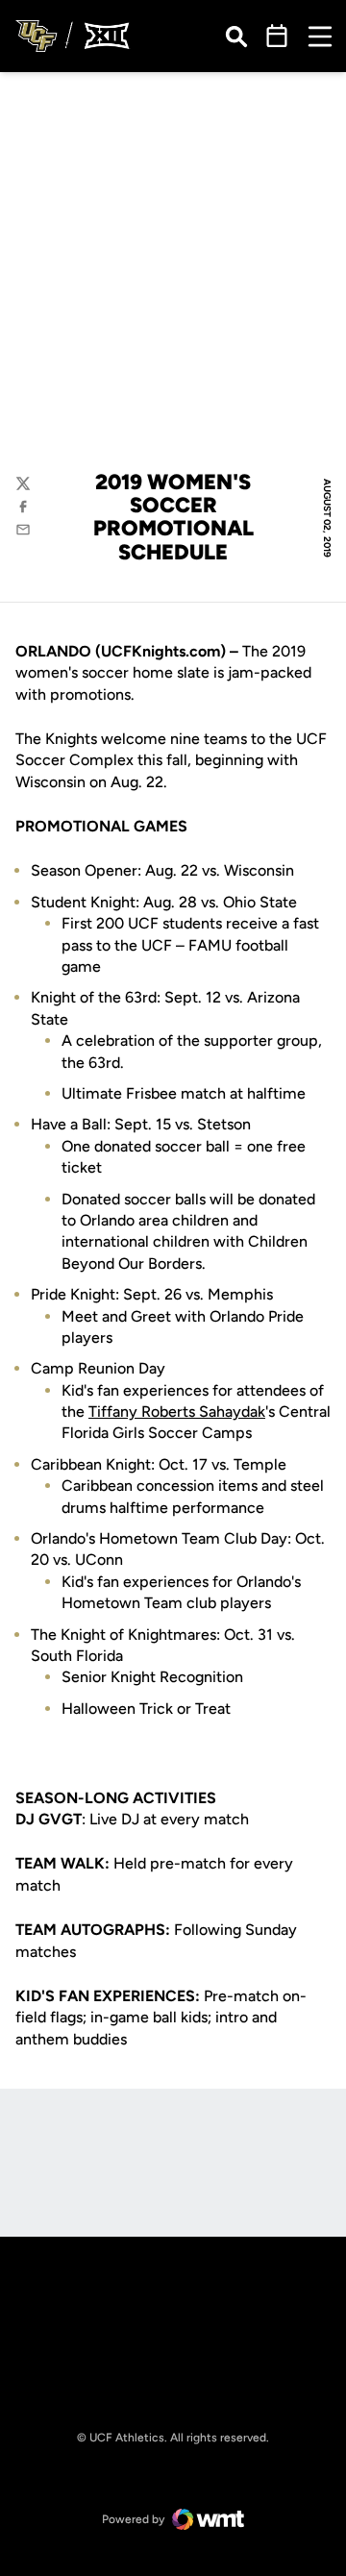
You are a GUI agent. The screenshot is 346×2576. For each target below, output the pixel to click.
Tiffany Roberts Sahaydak (177, 1412)
